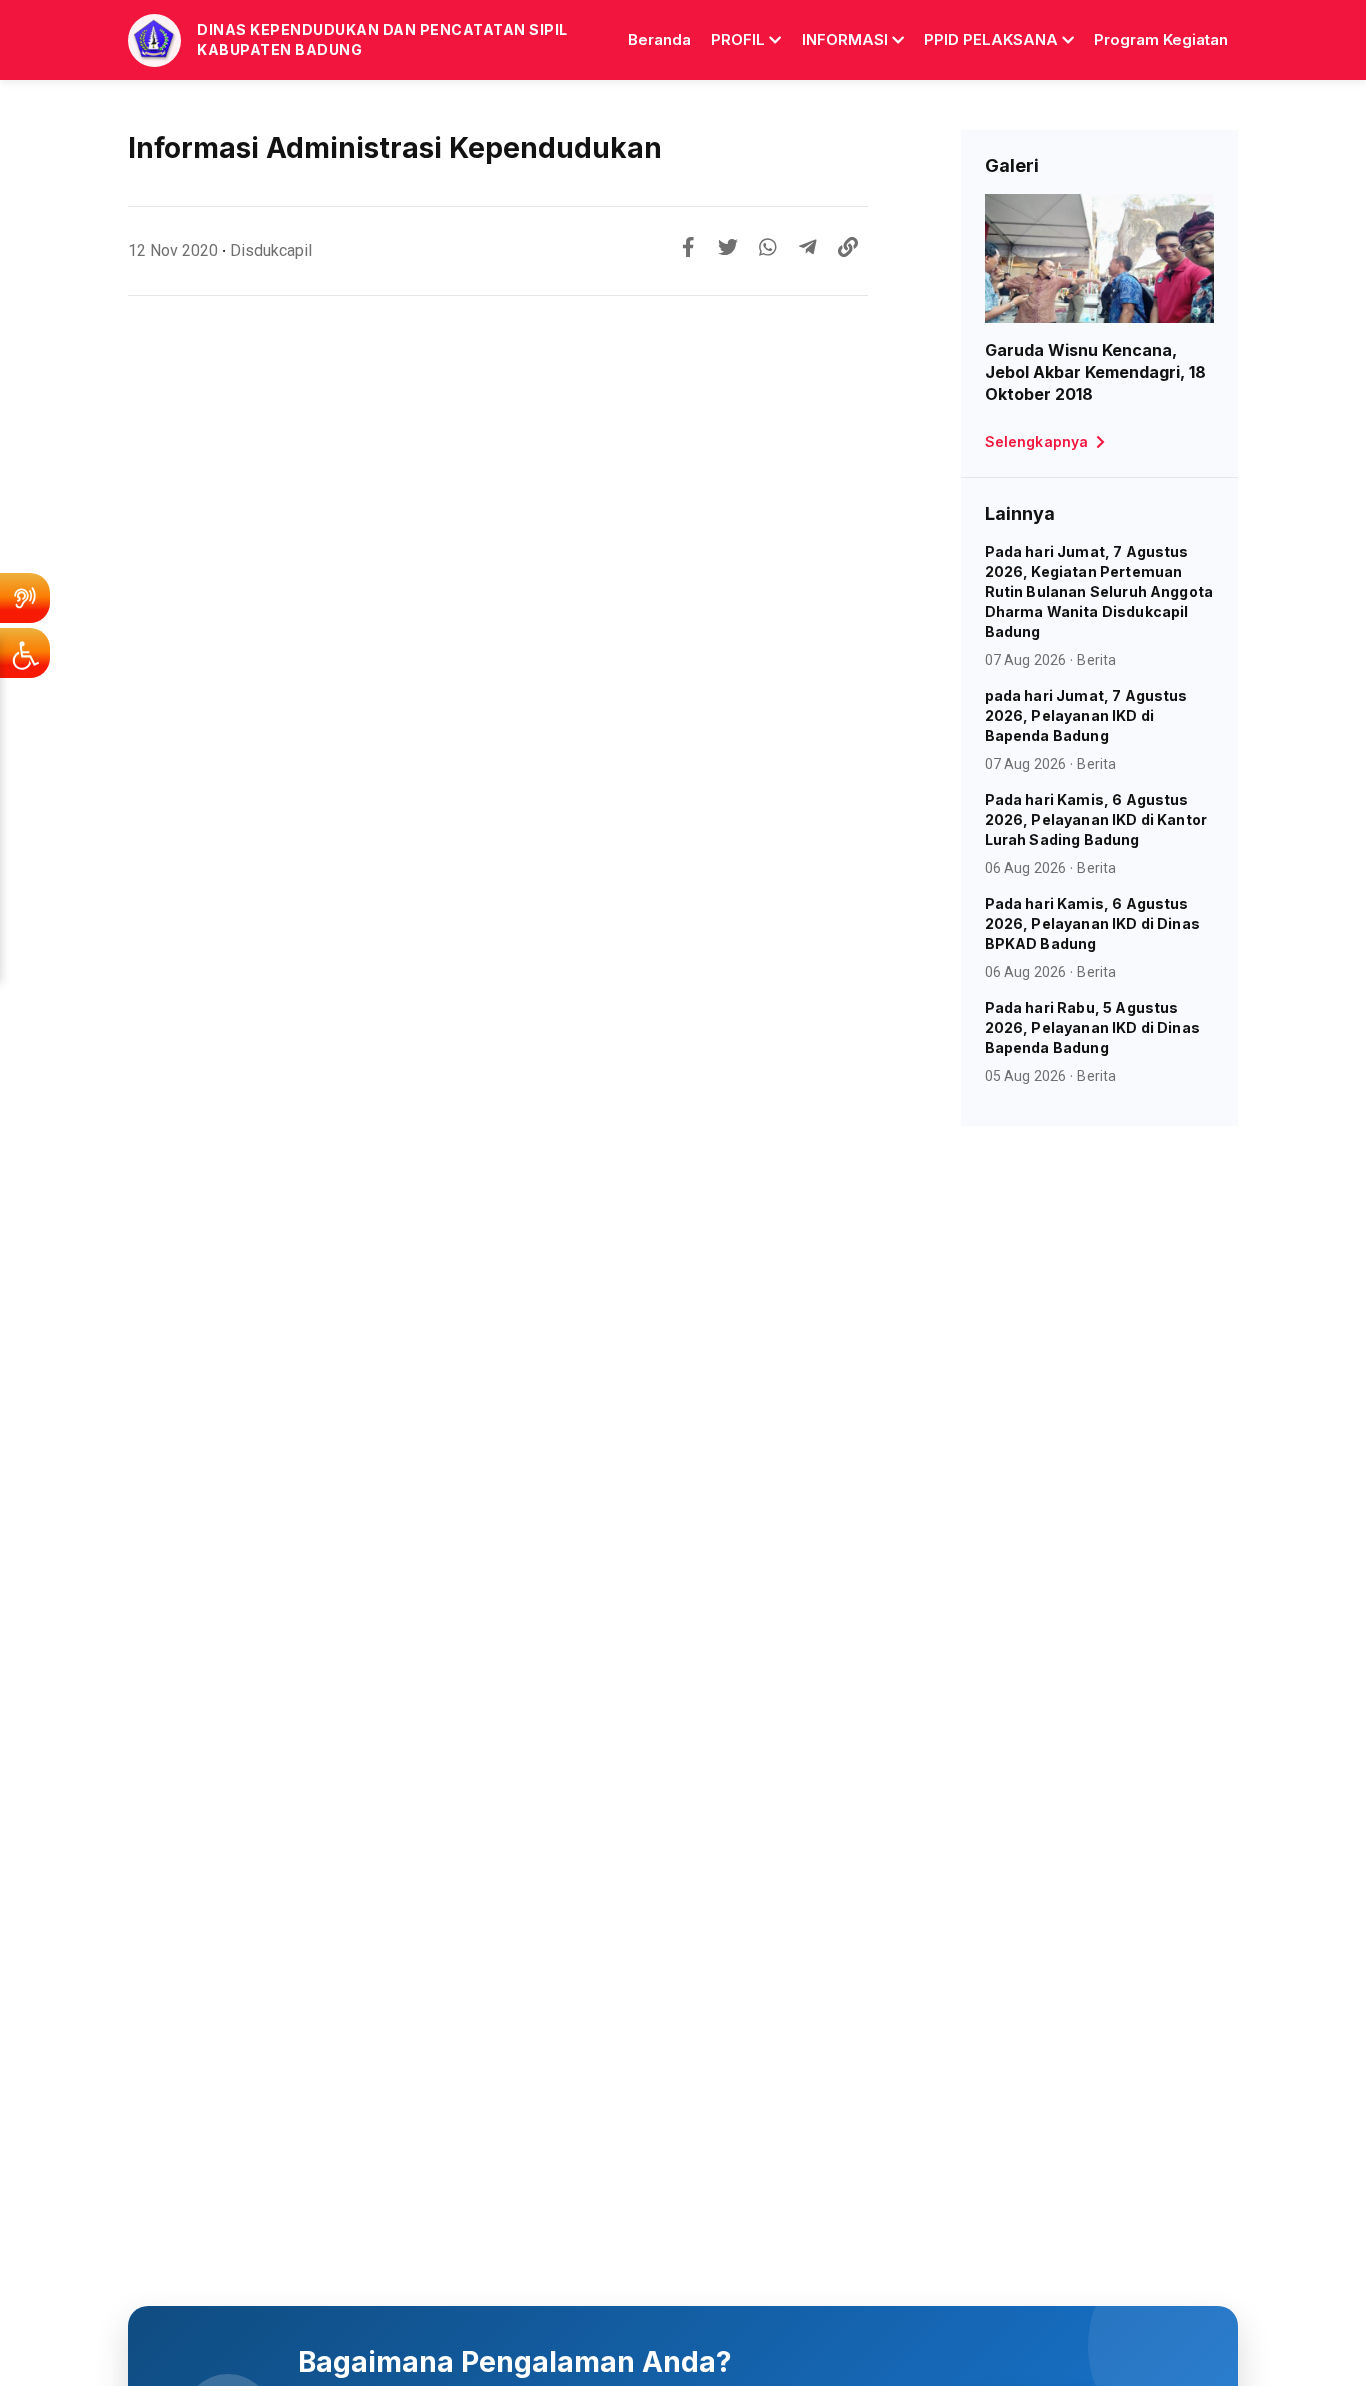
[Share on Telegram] (808, 247)
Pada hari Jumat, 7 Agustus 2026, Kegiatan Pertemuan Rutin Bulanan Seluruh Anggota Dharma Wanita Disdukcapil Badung (1099, 591)
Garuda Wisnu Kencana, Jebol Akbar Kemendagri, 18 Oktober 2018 (1095, 372)
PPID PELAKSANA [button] (991, 39)
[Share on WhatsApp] (768, 247)
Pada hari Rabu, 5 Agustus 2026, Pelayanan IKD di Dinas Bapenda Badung (1092, 1027)
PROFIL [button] (738, 39)
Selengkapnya (1037, 441)
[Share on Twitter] (728, 247)
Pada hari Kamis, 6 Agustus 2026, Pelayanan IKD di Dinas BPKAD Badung (1092, 923)
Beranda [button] (659, 39)
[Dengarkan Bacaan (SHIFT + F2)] (25, 598)
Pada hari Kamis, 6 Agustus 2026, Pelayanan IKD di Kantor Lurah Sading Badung (1096, 819)
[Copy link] (848, 247)
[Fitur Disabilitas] (25, 653)
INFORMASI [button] (845, 39)
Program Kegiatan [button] (1161, 39)
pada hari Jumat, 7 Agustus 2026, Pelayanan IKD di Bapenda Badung (1086, 715)
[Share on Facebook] (688, 247)
